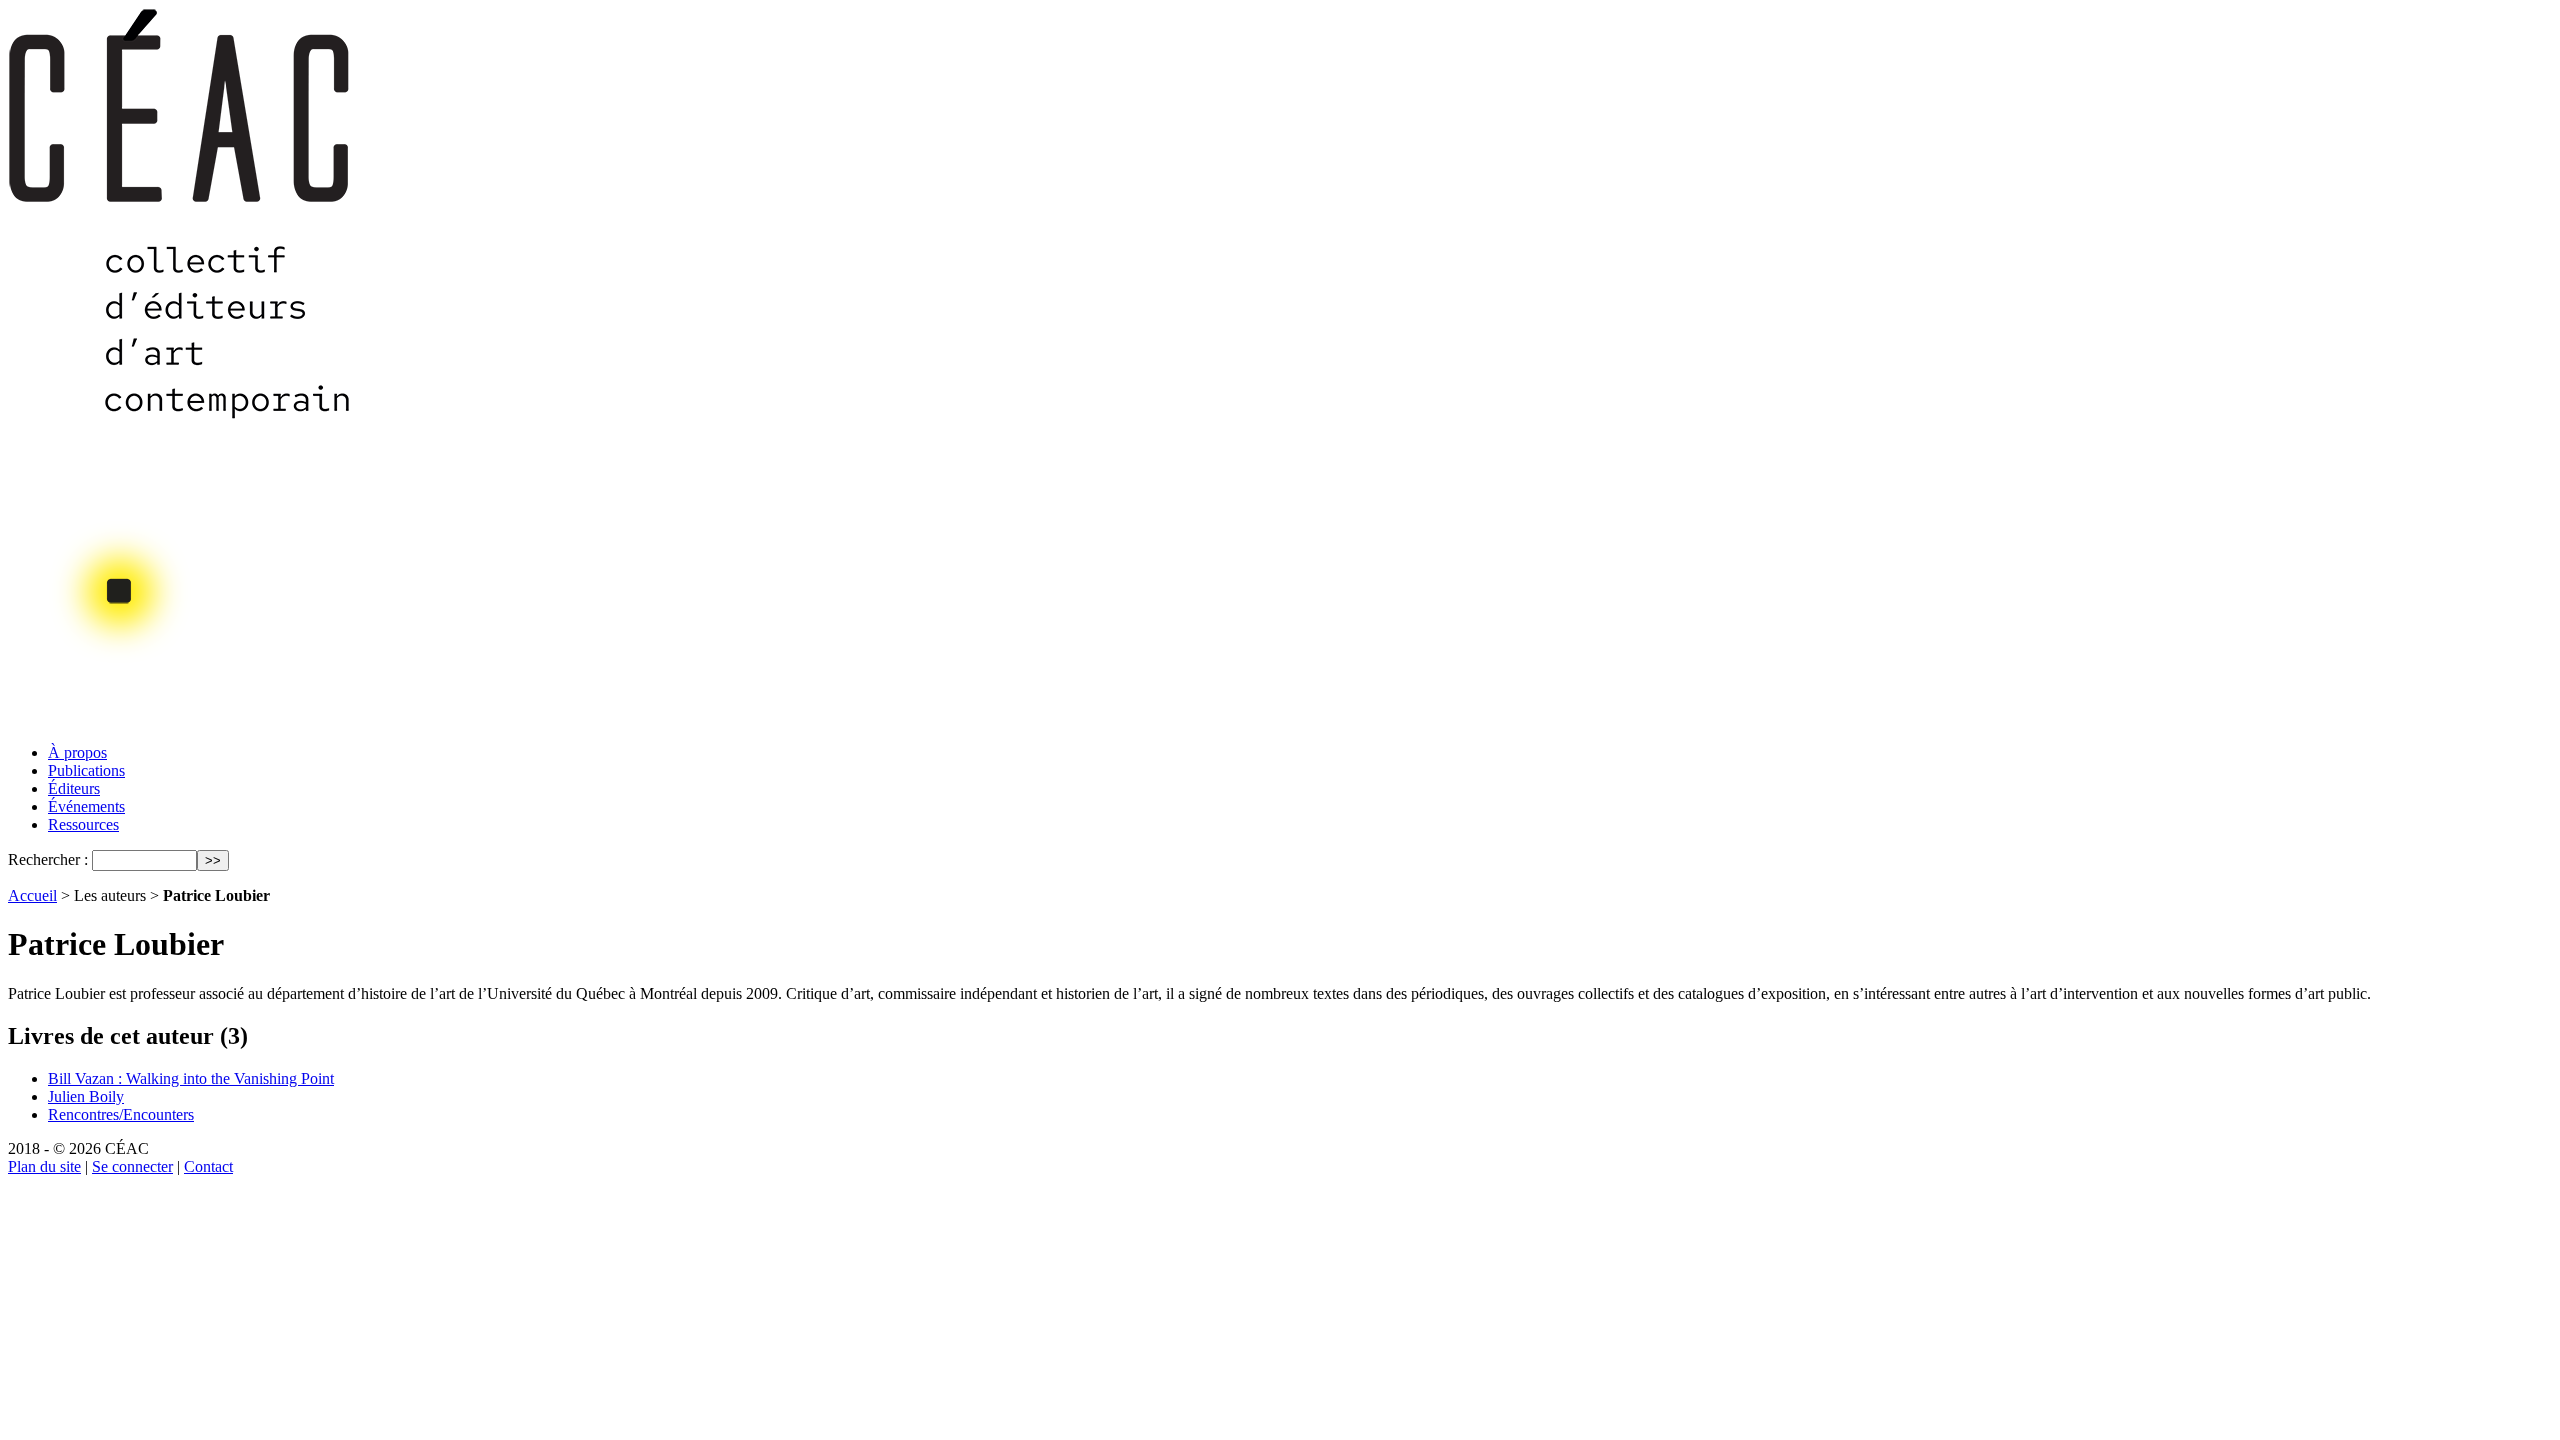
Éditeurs (74, 788)
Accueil (32, 895)
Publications (86, 770)
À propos (77, 752)
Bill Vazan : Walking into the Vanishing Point (191, 1078)
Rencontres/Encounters (121, 1114)
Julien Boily (86, 1096)
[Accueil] (181, 722)
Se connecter (132, 1166)
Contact (208, 1166)
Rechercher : (48, 859)
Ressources (83, 824)
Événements (86, 806)
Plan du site (44, 1166)
